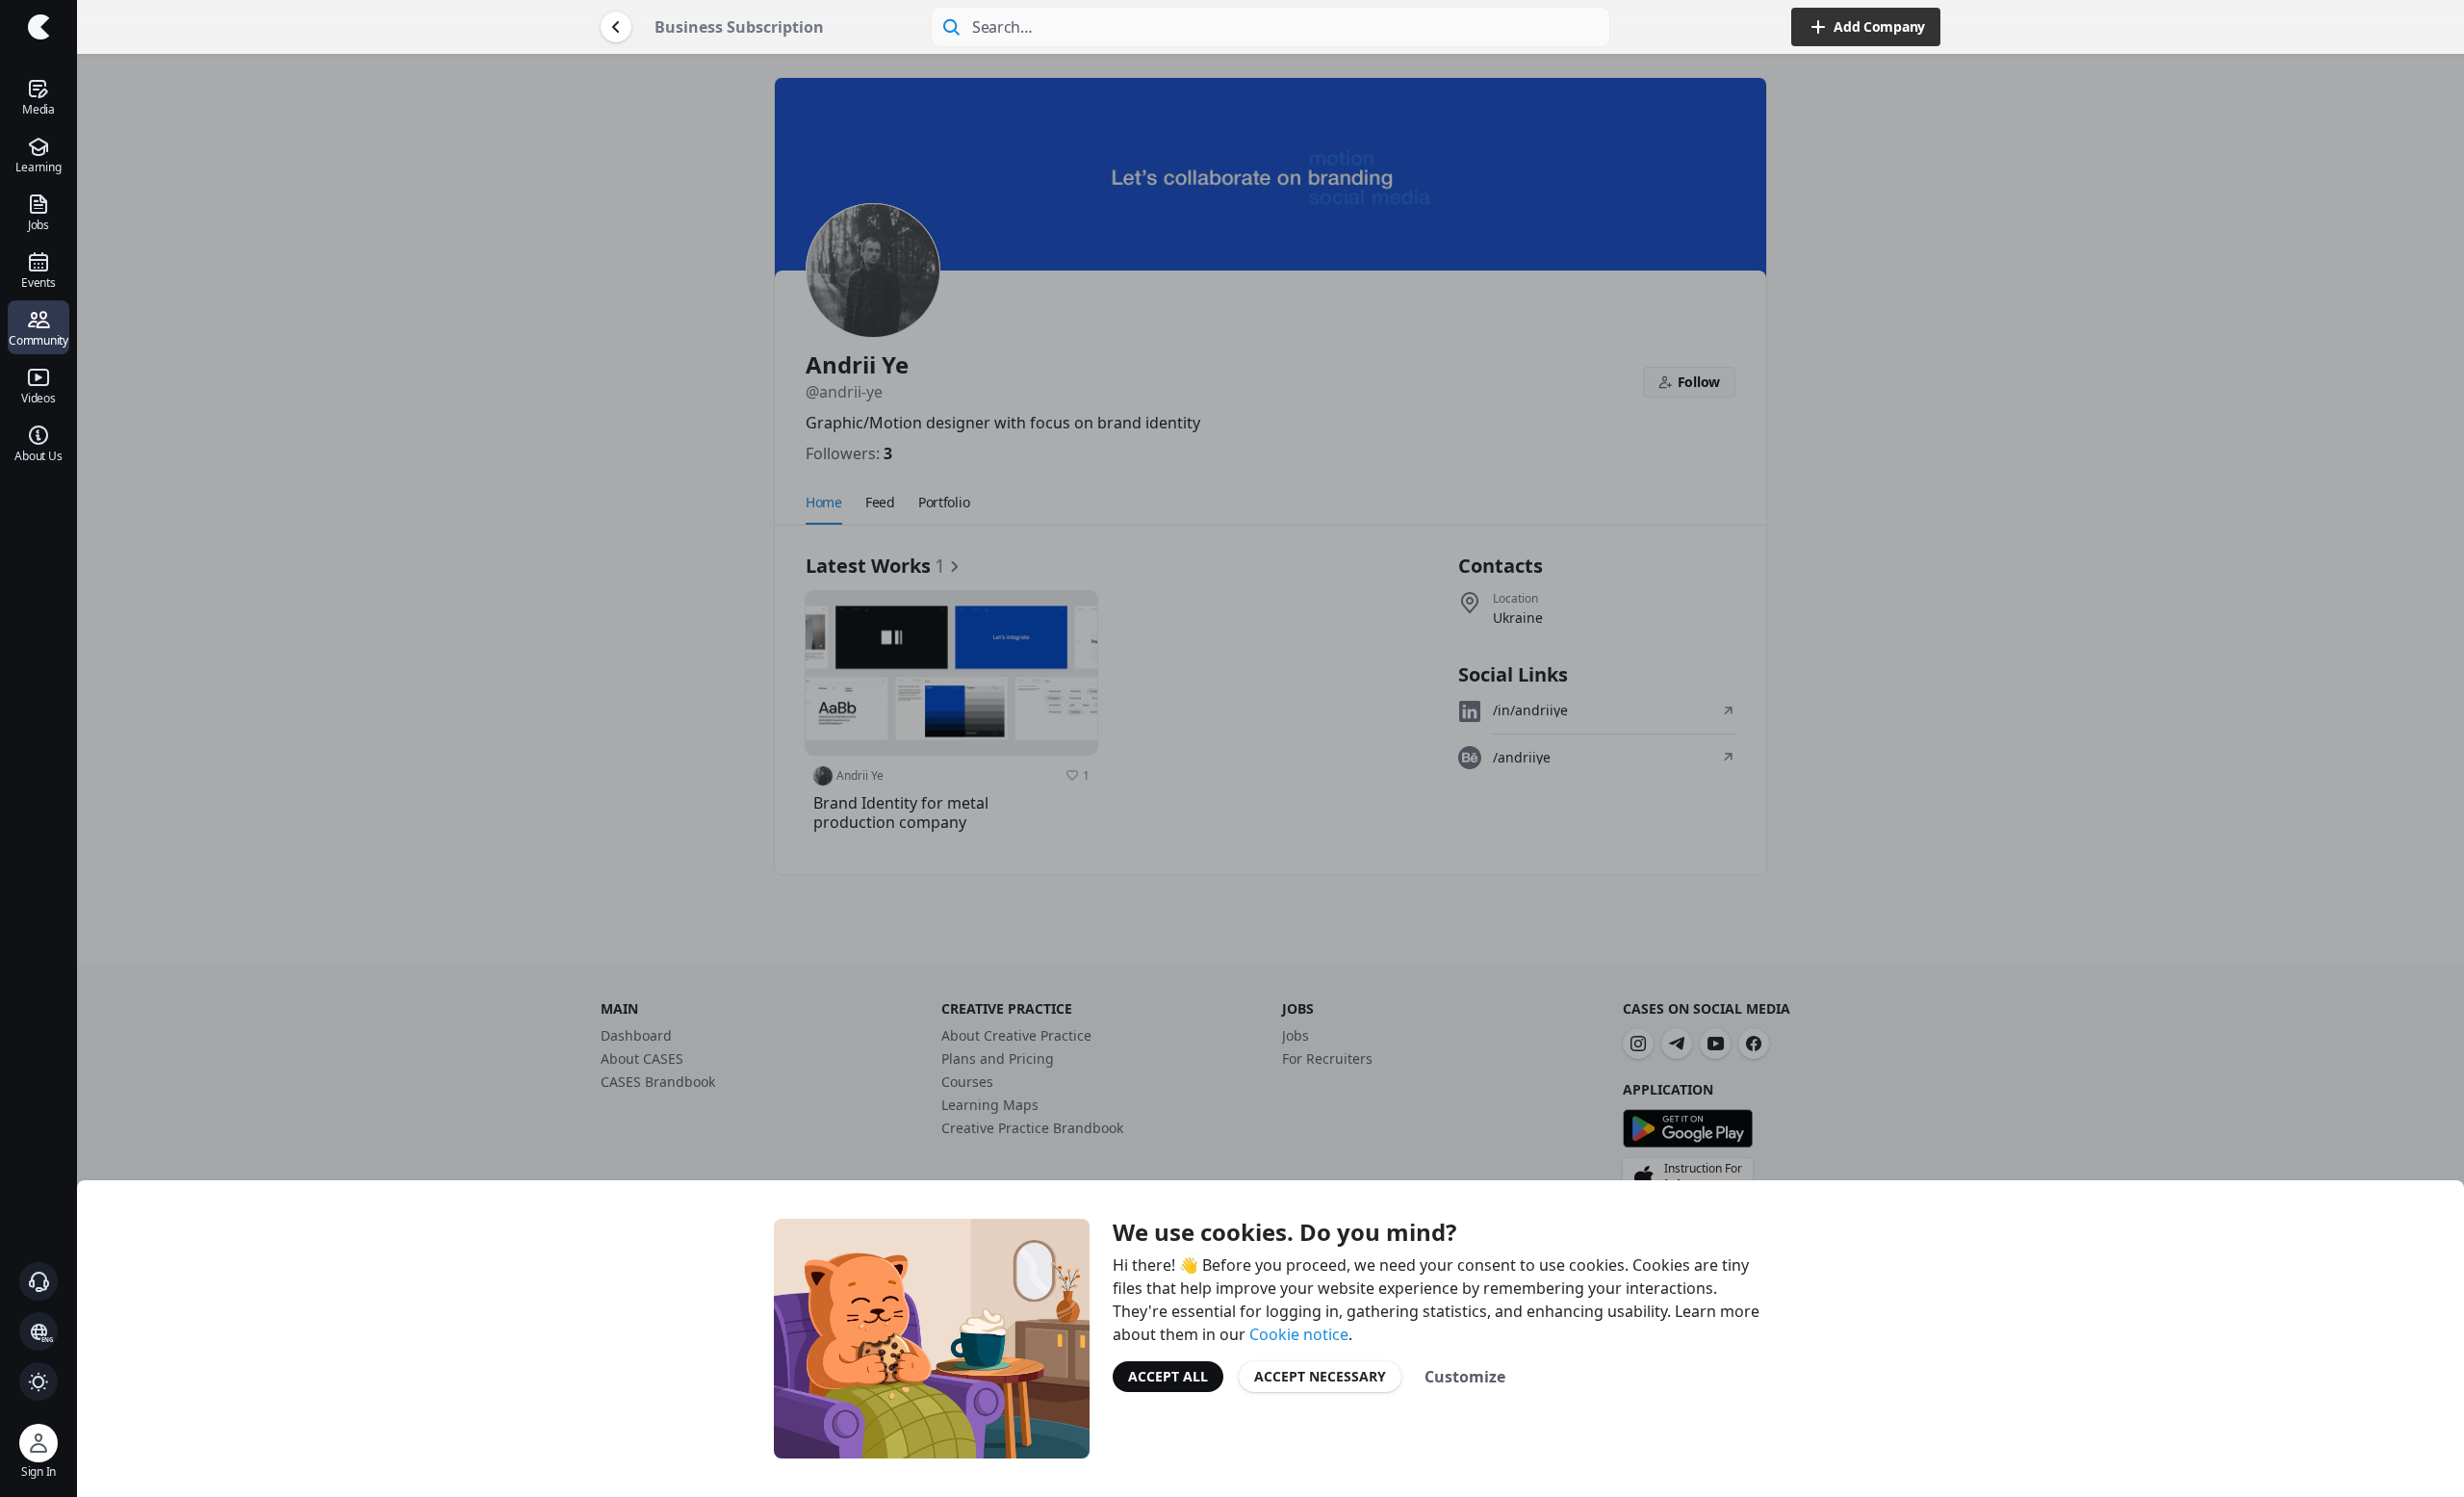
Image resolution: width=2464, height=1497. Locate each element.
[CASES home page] (38, 27)
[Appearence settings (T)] (38, 1381)
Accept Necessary (1320, 1376)
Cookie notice (1299, 1334)
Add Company (1879, 26)
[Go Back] (616, 27)
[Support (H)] (38, 1281)
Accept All (1168, 1376)
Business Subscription (739, 27)
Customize (1465, 1377)
